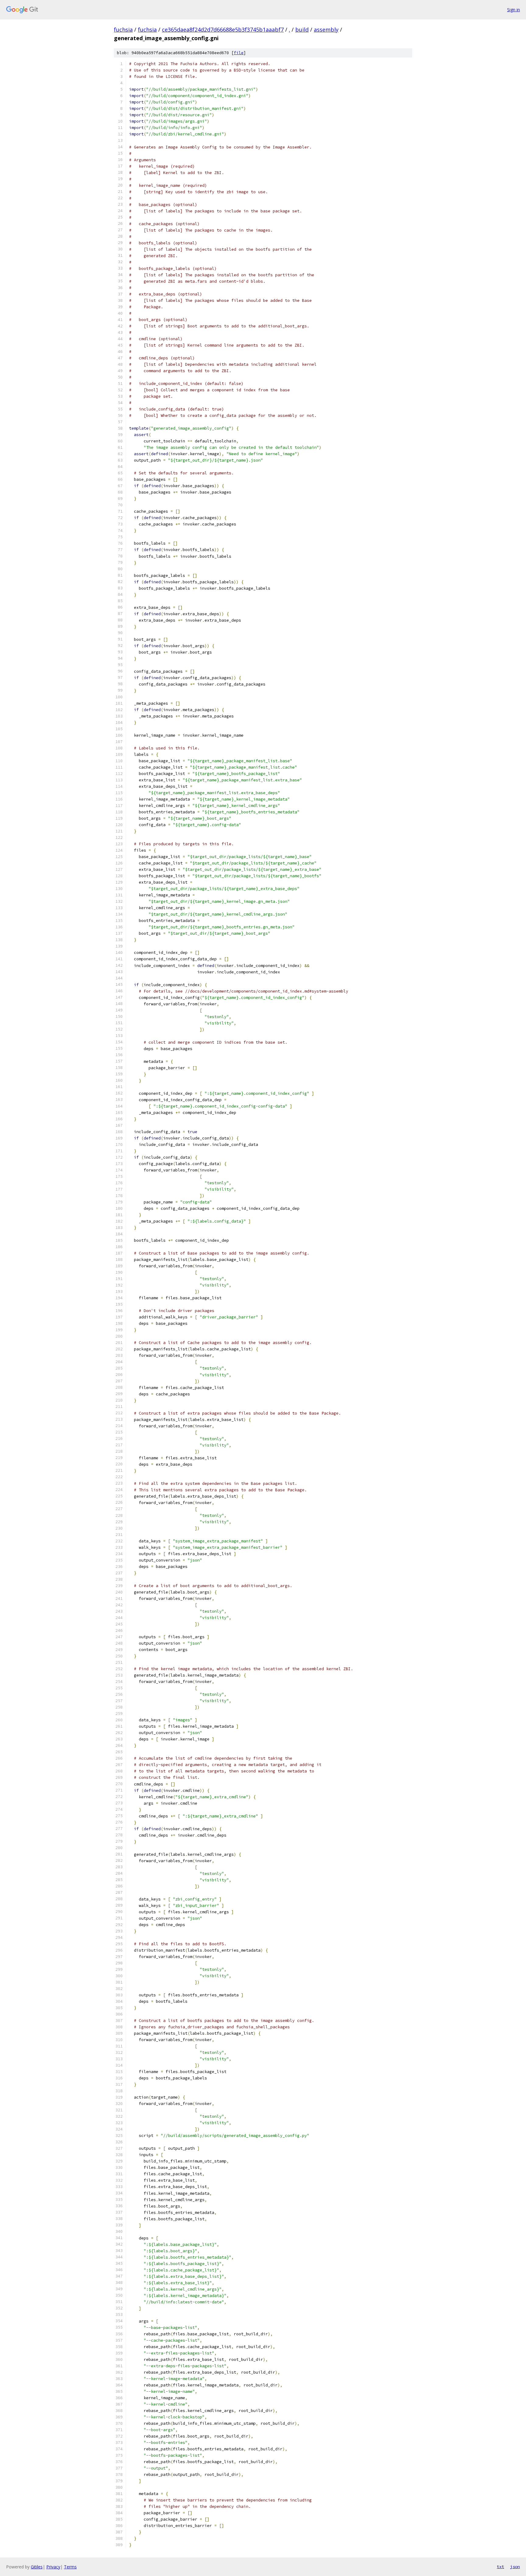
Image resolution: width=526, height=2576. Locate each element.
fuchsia (123, 30)
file (239, 53)
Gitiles (37, 2567)
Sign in (514, 10)
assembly (326, 30)
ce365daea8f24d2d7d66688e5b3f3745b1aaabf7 (223, 30)
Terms (70, 2567)
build (302, 30)
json (515, 2567)
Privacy (53, 2567)
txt (500, 2567)
